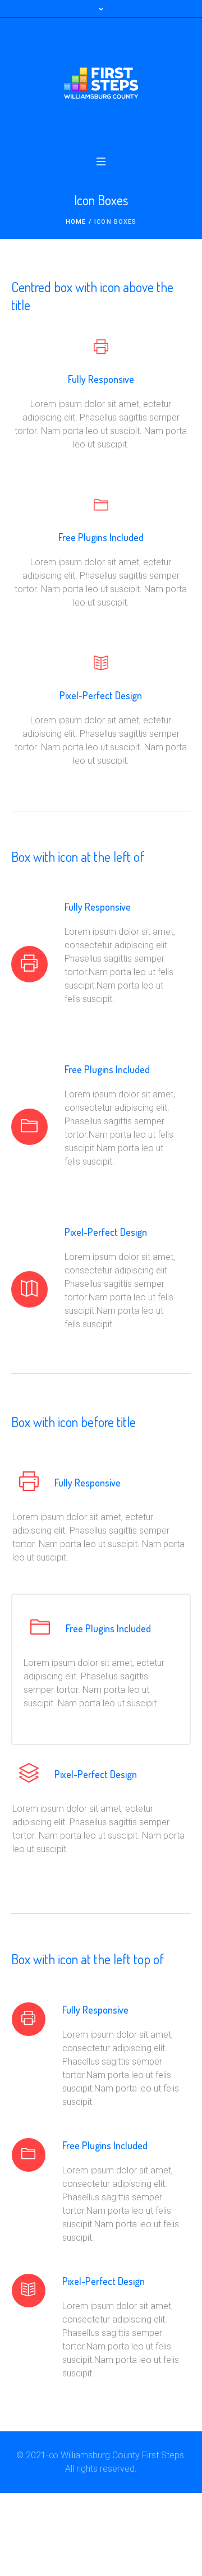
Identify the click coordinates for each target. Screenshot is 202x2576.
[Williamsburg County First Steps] (101, 83)
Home (76, 222)
